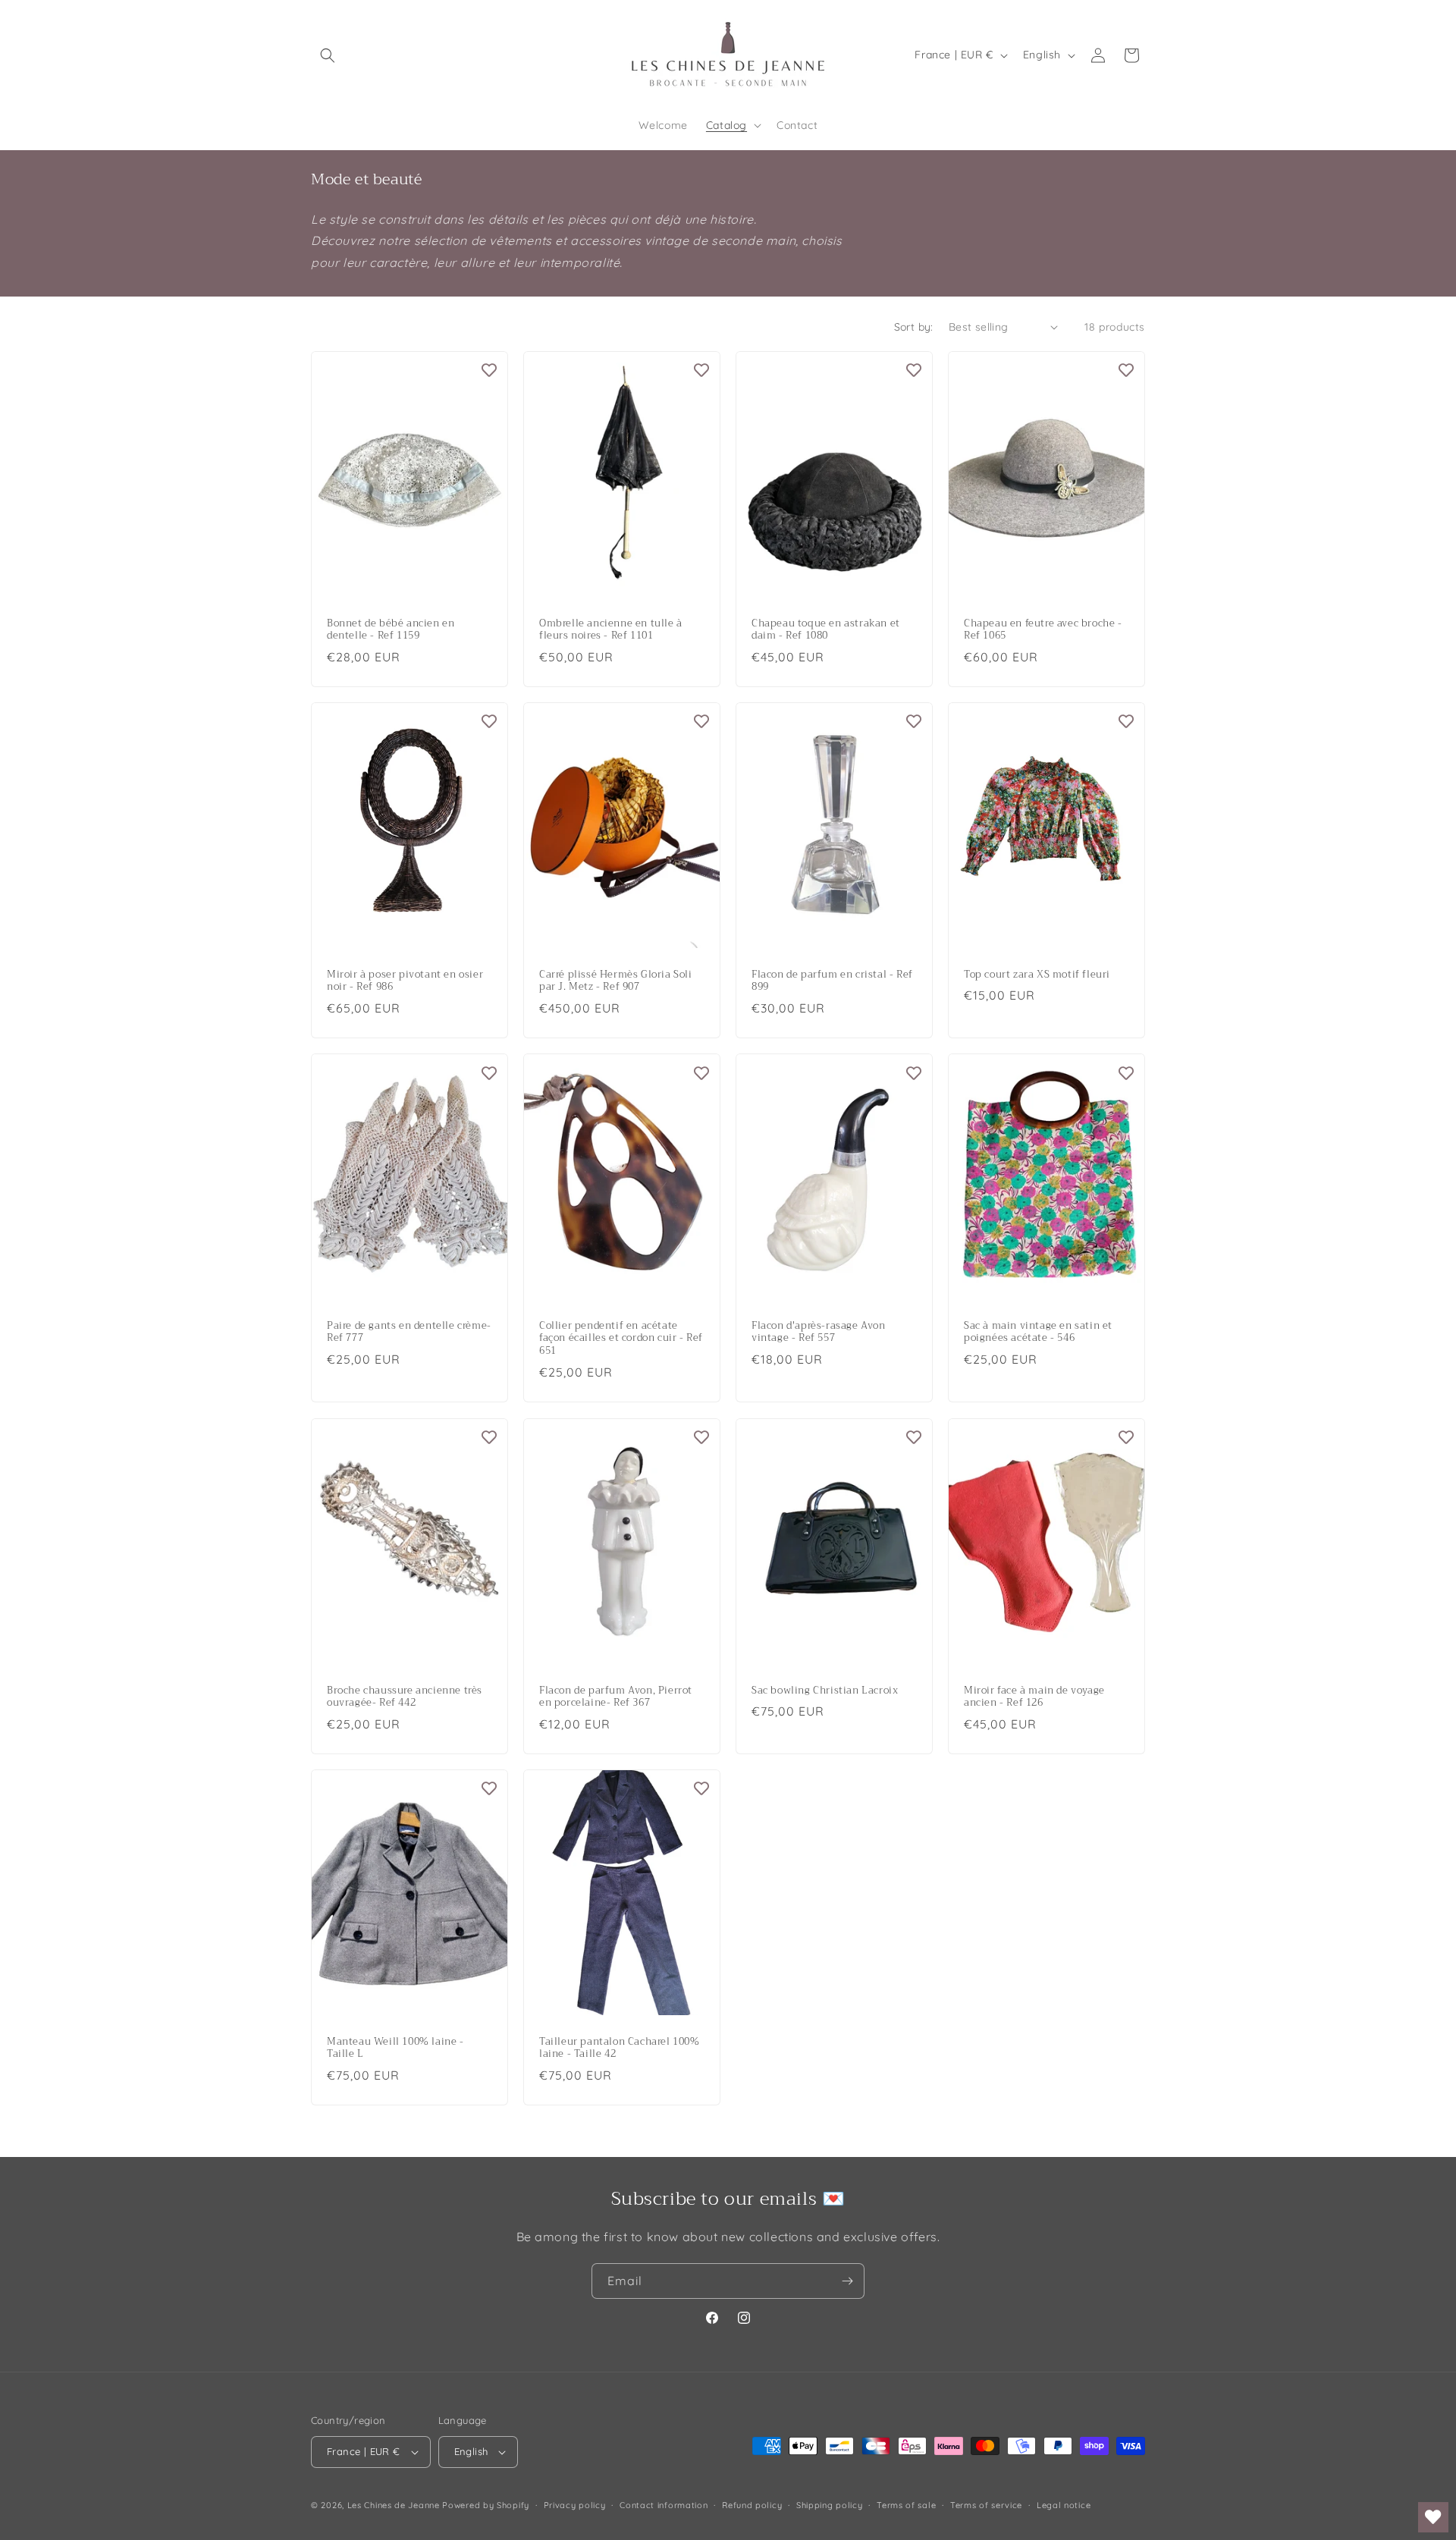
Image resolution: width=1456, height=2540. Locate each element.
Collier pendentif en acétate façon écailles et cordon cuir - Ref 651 (621, 1339)
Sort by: (914, 327)
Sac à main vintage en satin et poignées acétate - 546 (1038, 1333)
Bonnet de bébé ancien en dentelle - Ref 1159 (391, 630)
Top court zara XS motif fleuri (1037, 975)
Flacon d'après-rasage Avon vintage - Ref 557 (819, 1333)
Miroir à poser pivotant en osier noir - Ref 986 (405, 981)
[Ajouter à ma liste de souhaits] (489, 370)
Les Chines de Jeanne (394, 2505)
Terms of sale (906, 2505)
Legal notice (1064, 2505)
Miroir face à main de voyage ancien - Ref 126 (1034, 1697)
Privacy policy (575, 2505)
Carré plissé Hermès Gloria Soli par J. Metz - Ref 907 (616, 981)
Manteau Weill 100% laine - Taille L (395, 2048)
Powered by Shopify (486, 2505)
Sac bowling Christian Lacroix (825, 1690)
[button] (328, 55)
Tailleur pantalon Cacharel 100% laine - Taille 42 (620, 2048)
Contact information (664, 2505)
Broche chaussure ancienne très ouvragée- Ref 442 (405, 1697)
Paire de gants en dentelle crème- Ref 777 (409, 1333)
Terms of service (986, 2505)
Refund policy (752, 2505)
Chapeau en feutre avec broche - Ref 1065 (1043, 630)
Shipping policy (830, 2505)
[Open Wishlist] (1433, 2517)
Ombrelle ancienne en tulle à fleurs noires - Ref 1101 (611, 630)
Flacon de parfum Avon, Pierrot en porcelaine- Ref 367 (616, 1697)
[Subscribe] (847, 2281)
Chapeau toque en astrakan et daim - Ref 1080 (826, 630)
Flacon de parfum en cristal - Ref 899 (832, 981)
